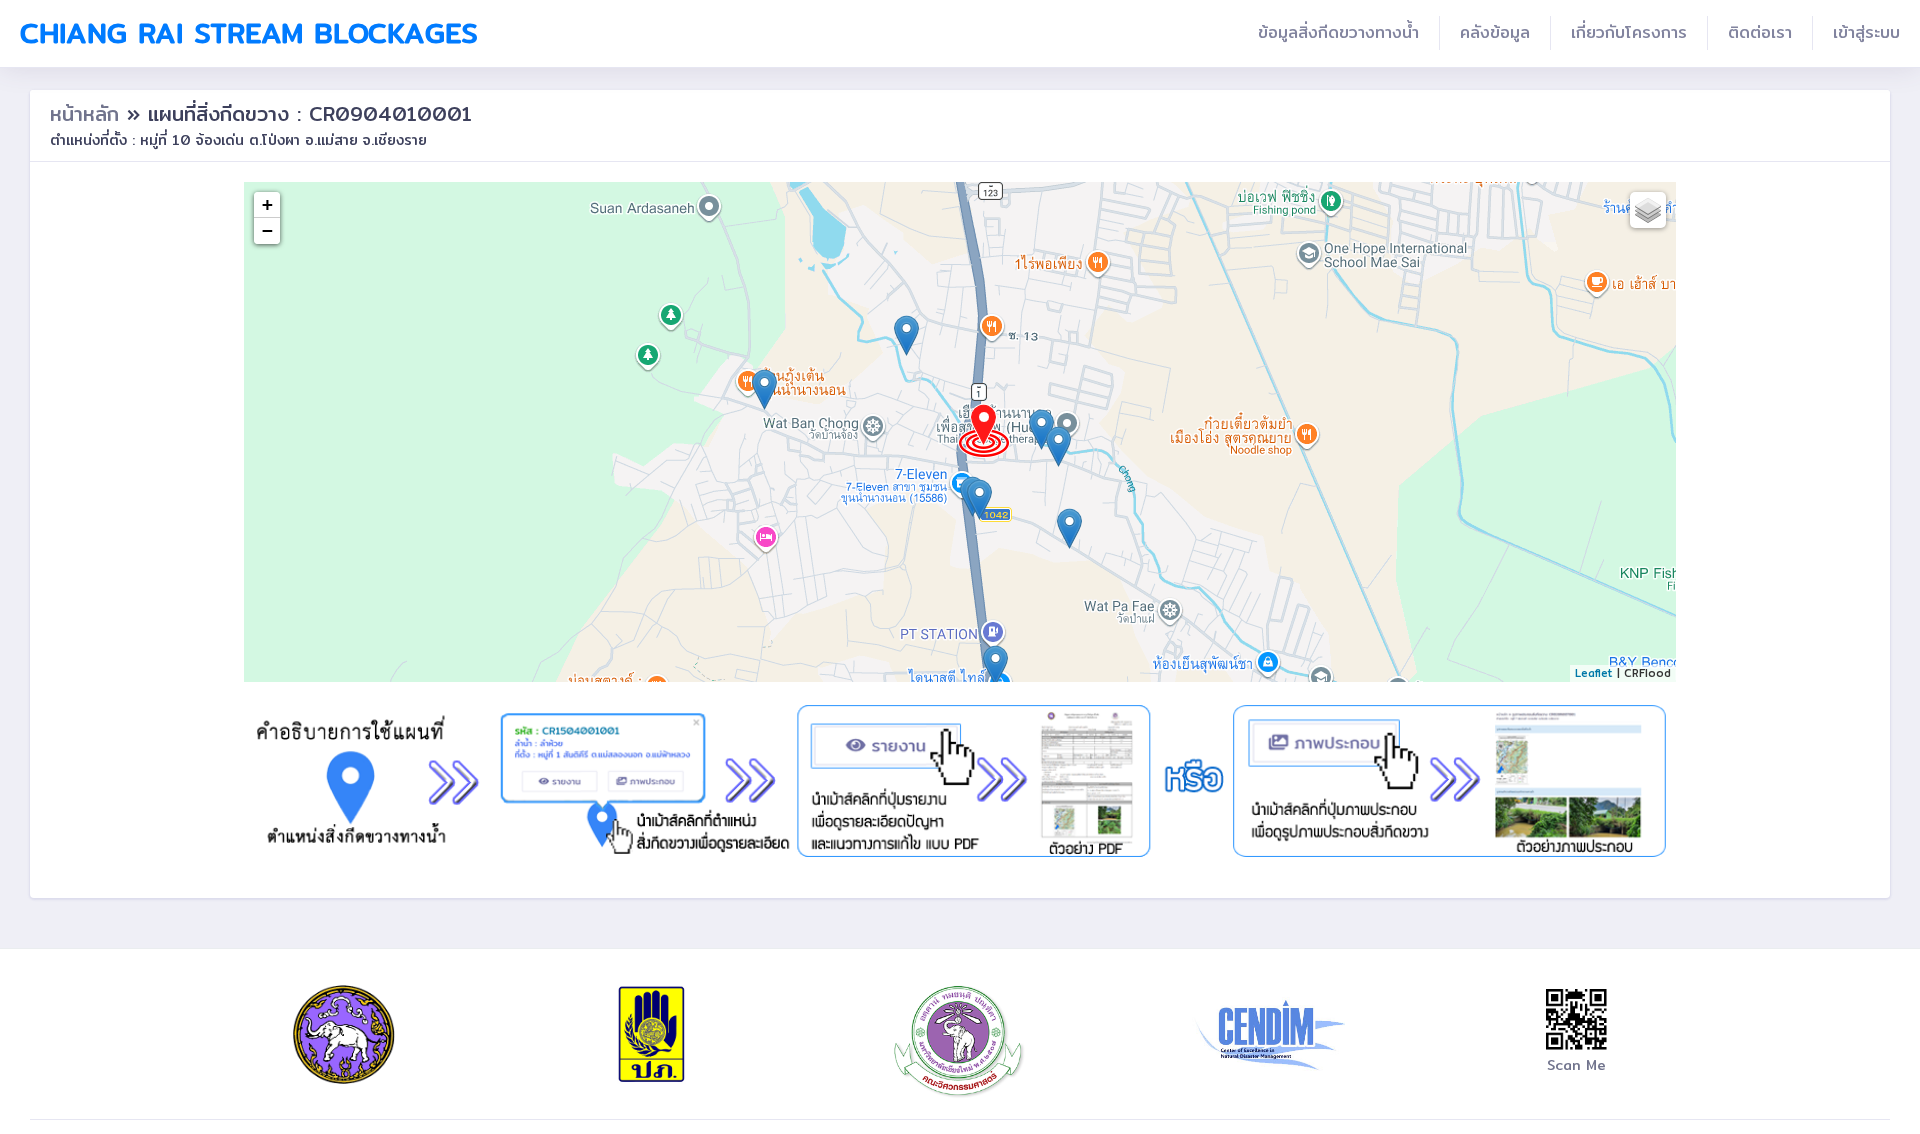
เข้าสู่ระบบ (1866, 32)
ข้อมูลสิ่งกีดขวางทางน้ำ (1338, 32)
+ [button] (267, 204)
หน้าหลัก (88, 113)
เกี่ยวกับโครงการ (1629, 32)
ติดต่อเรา (1760, 32)
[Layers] (1648, 210)
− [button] (267, 230)
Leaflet (1594, 673)
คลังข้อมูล (1495, 32)
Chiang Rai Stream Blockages (249, 33)
